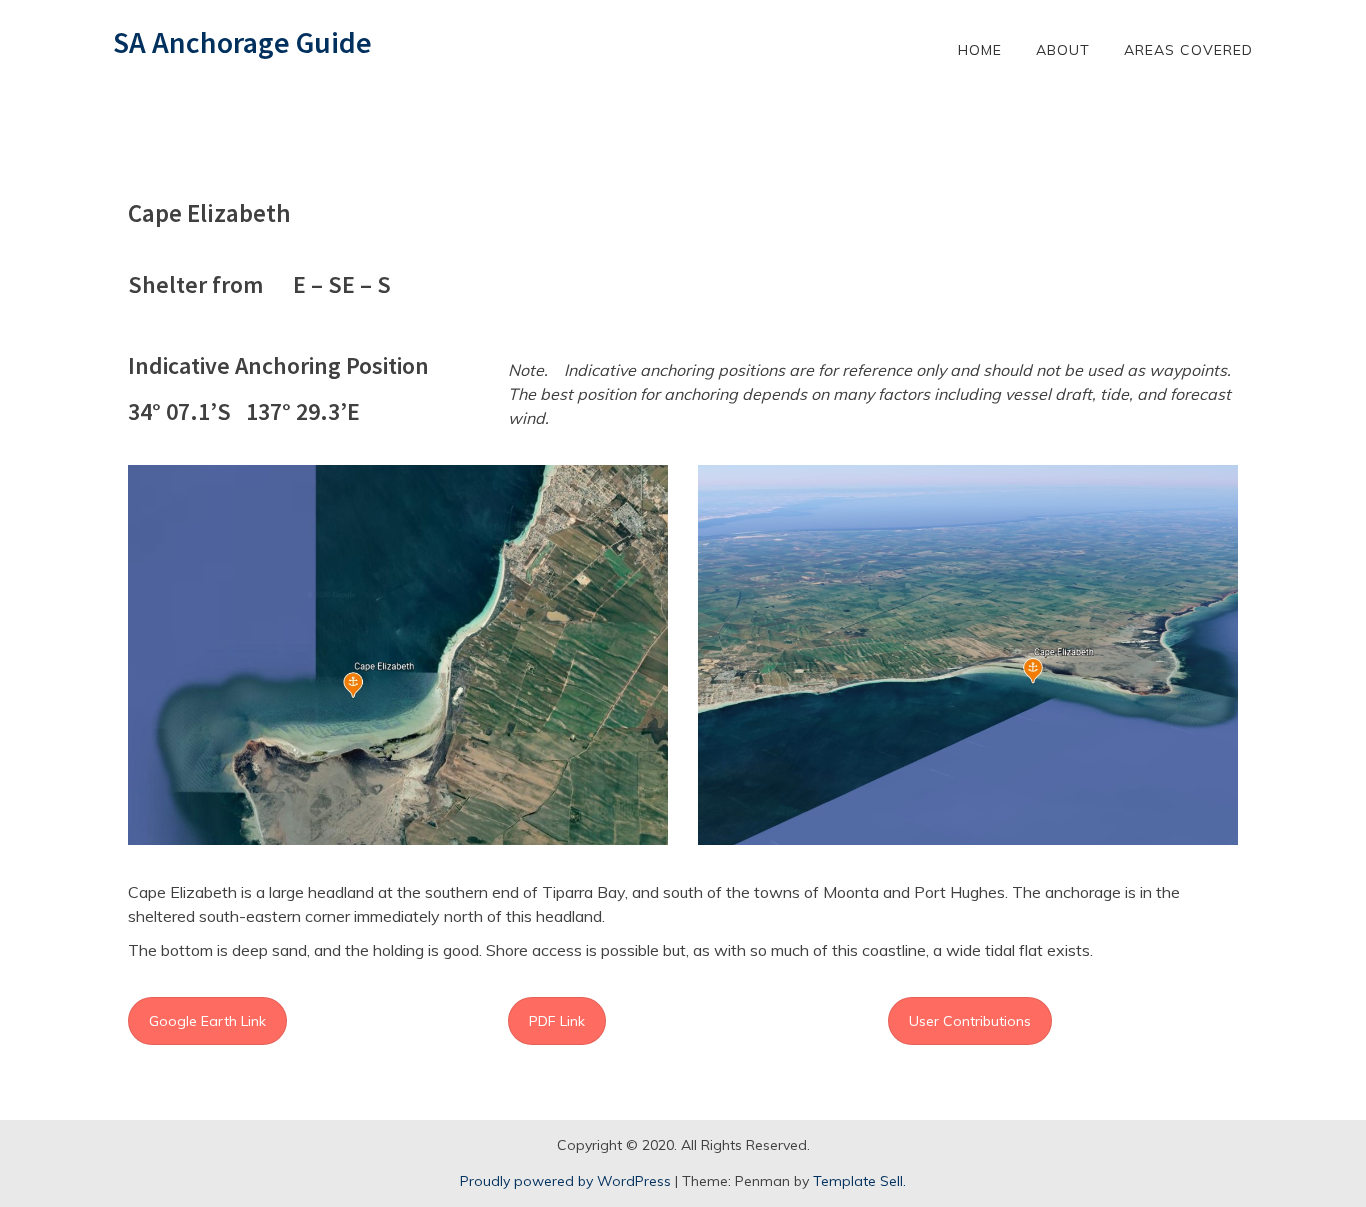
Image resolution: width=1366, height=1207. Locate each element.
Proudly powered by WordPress (565, 1181)
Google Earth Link (207, 1021)
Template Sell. (859, 1181)
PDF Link (557, 1021)
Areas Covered (1188, 50)
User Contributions (970, 1021)
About (1063, 50)
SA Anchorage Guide (242, 42)
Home (980, 50)
